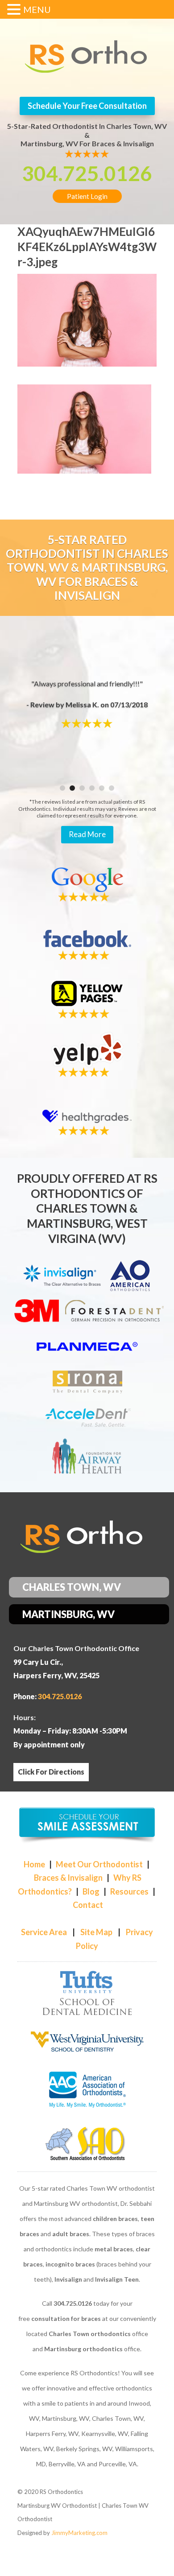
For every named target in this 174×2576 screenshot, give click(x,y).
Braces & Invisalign (68, 1878)
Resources (129, 1891)
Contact (88, 1905)
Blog (91, 1891)
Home (34, 1864)
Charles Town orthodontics (90, 2334)
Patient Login (87, 196)
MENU (37, 9)
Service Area (44, 1932)
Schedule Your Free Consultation (87, 106)
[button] (15, 11)
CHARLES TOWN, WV (72, 1587)
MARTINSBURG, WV (68, 1614)
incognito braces (70, 2264)
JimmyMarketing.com (79, 2533)
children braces (115, 2219)
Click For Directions (51, 1772)
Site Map (96, 1932)
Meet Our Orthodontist (99, 1864)
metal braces (114, 2249)
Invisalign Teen (117, 2279)
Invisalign (68, 2279)
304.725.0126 (87, 173)
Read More (87, 834)
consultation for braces (66, 2318)
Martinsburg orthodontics (83, 2349)
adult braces (71, 2234)
